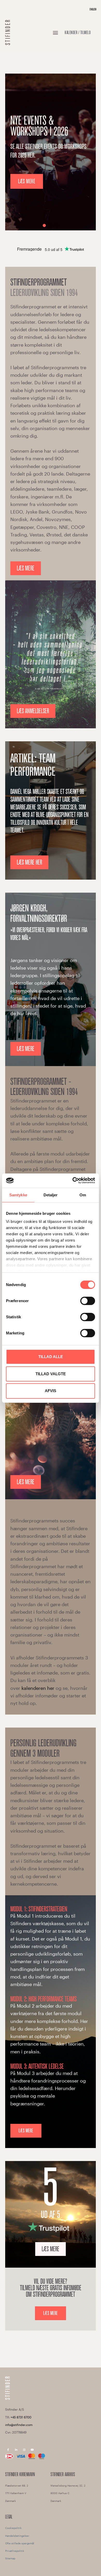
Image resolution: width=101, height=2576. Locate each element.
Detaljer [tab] (51, 1195)
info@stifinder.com (19, 2425)
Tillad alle (51, 1357)
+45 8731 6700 (21, 2417)
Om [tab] (83, 1195)
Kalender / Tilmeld (78, 33)
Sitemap (10, 2558)
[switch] (88, 1301)
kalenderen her (38, 1688)
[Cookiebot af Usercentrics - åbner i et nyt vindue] (73, 1180)
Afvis (51, 1391)
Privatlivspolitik (15, 2551)
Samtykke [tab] (18, 1195)
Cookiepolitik (13, 2528)
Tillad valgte (51, 1374)
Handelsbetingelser (17, 2536)
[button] (55, 33)
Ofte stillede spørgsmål (20, 2543)
